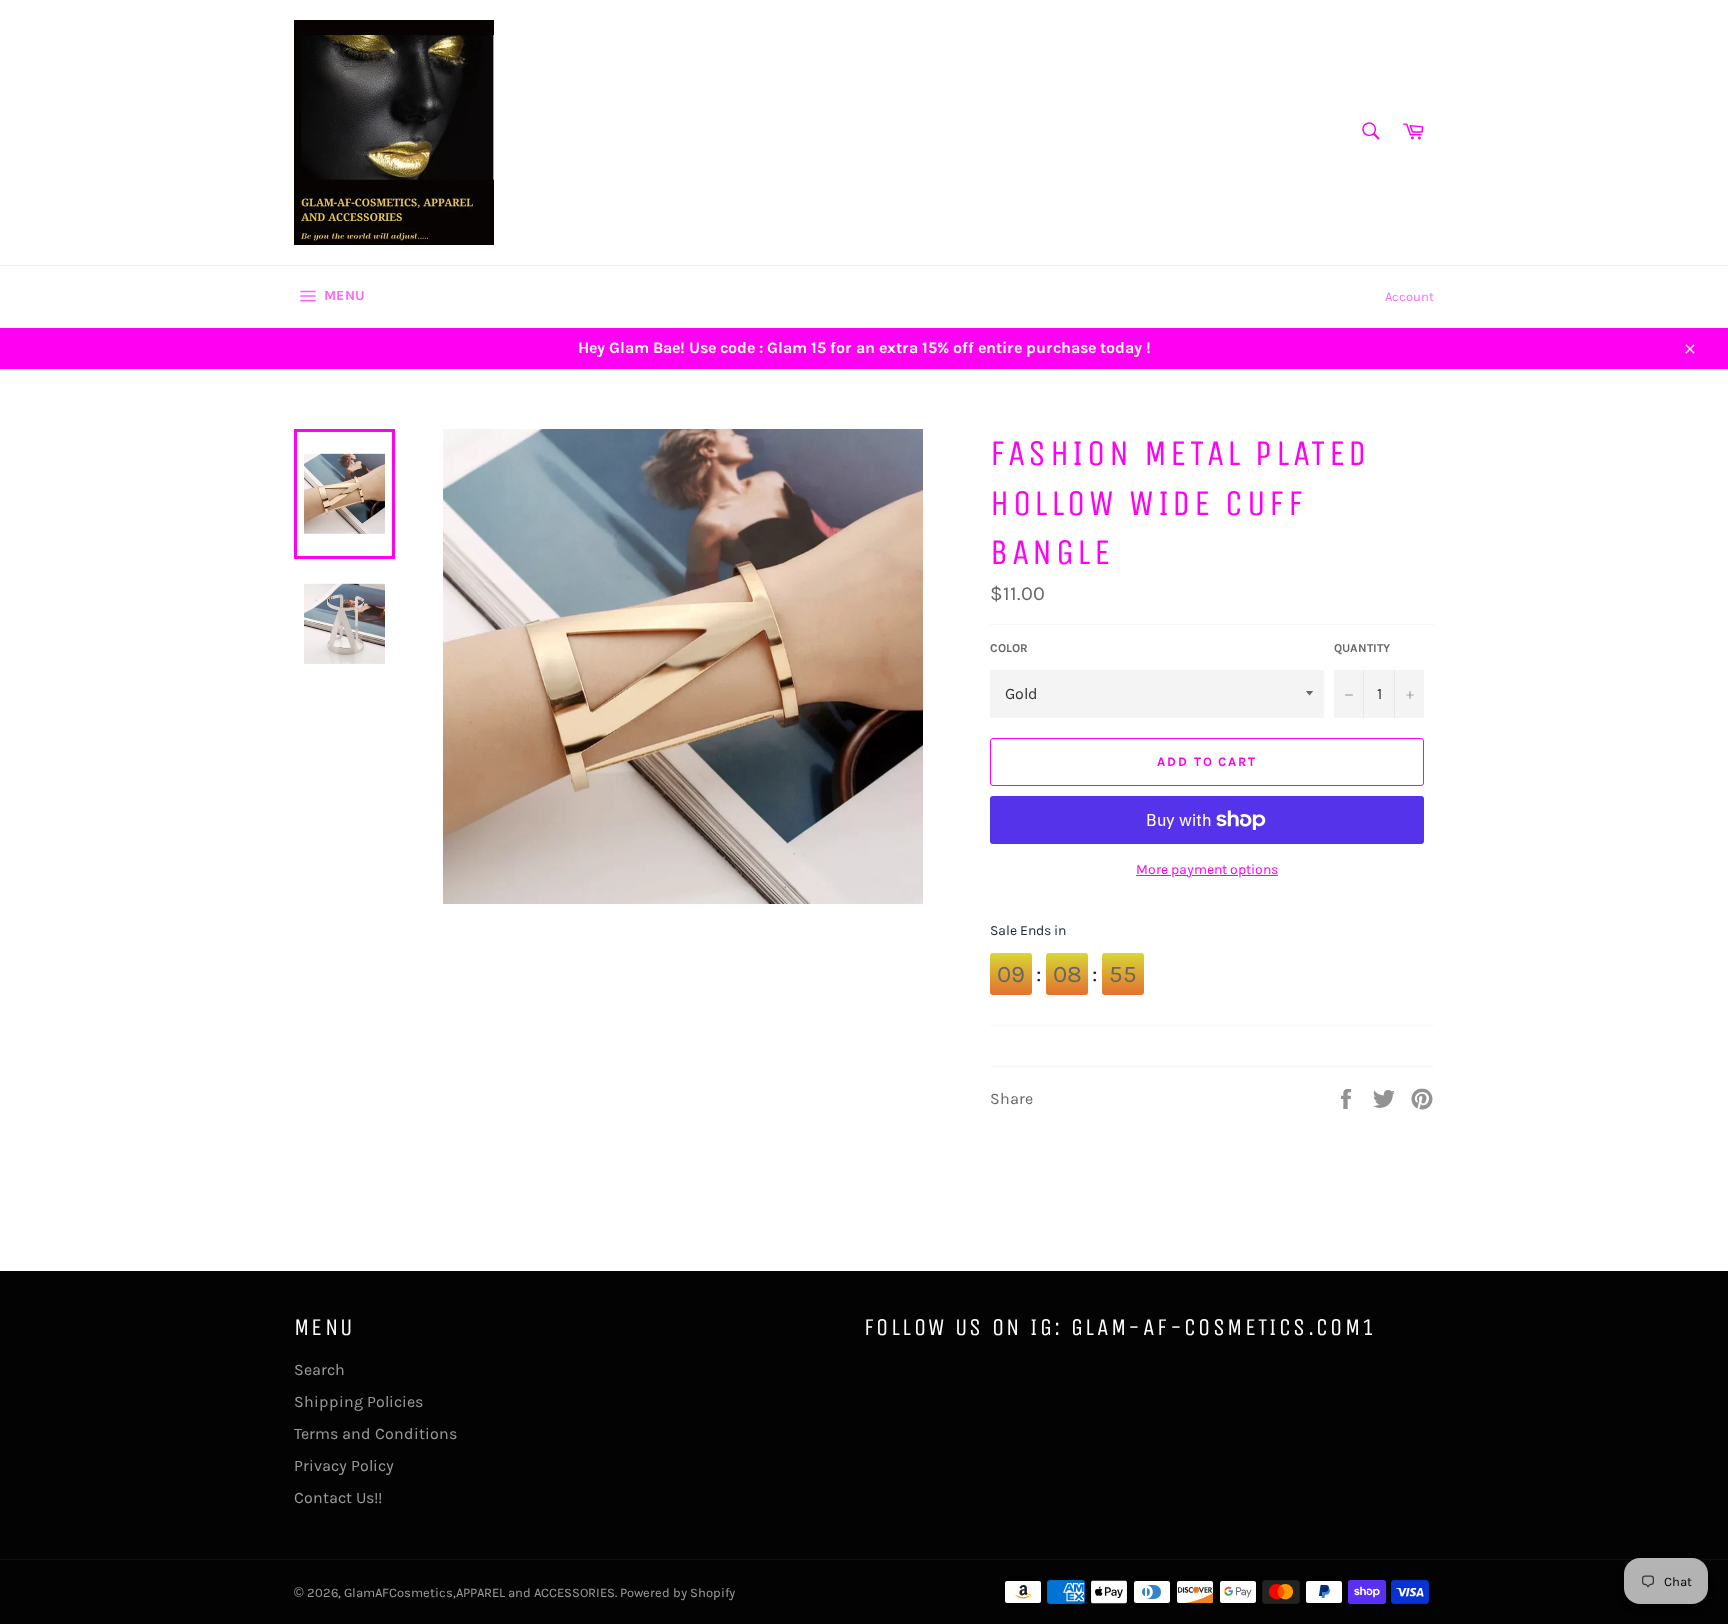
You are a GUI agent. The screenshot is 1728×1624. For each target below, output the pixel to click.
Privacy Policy (344, 1465)
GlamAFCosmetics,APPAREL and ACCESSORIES (479, 1592)
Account (1409, 296)
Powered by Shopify (677, 1592)
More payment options (1207, 869)
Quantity (1362, 648)
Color (1009, 648)
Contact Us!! (338, 1497)
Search (319, 1369)
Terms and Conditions (375, 1433)
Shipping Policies (358, 1401)
